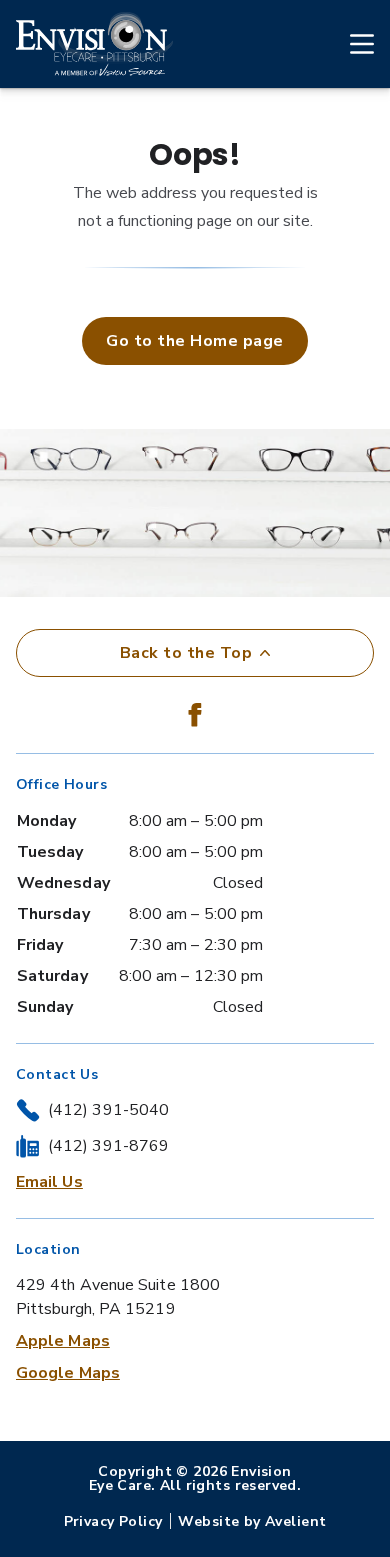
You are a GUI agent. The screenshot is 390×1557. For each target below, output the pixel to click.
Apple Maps (63, 1341)
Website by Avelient (252, 1521)
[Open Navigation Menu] (352, 44)
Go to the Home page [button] (194, 341)
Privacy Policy (113, 1521)
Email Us (49, 1182)
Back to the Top (186, 653)
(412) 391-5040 (108, 1110)
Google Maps (68, 1373)
